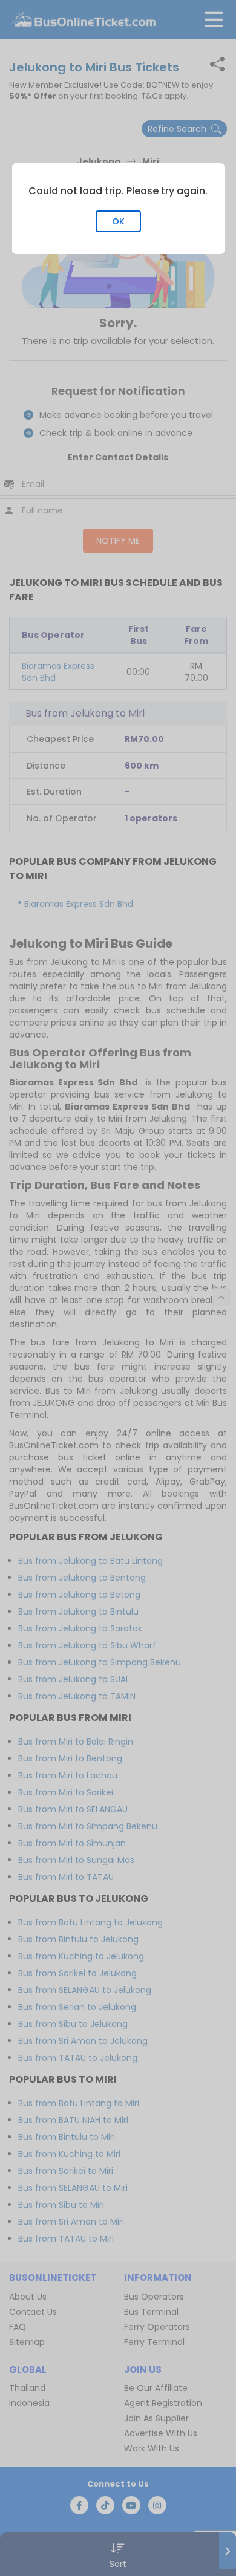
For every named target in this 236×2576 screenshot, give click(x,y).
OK (118, 221)
